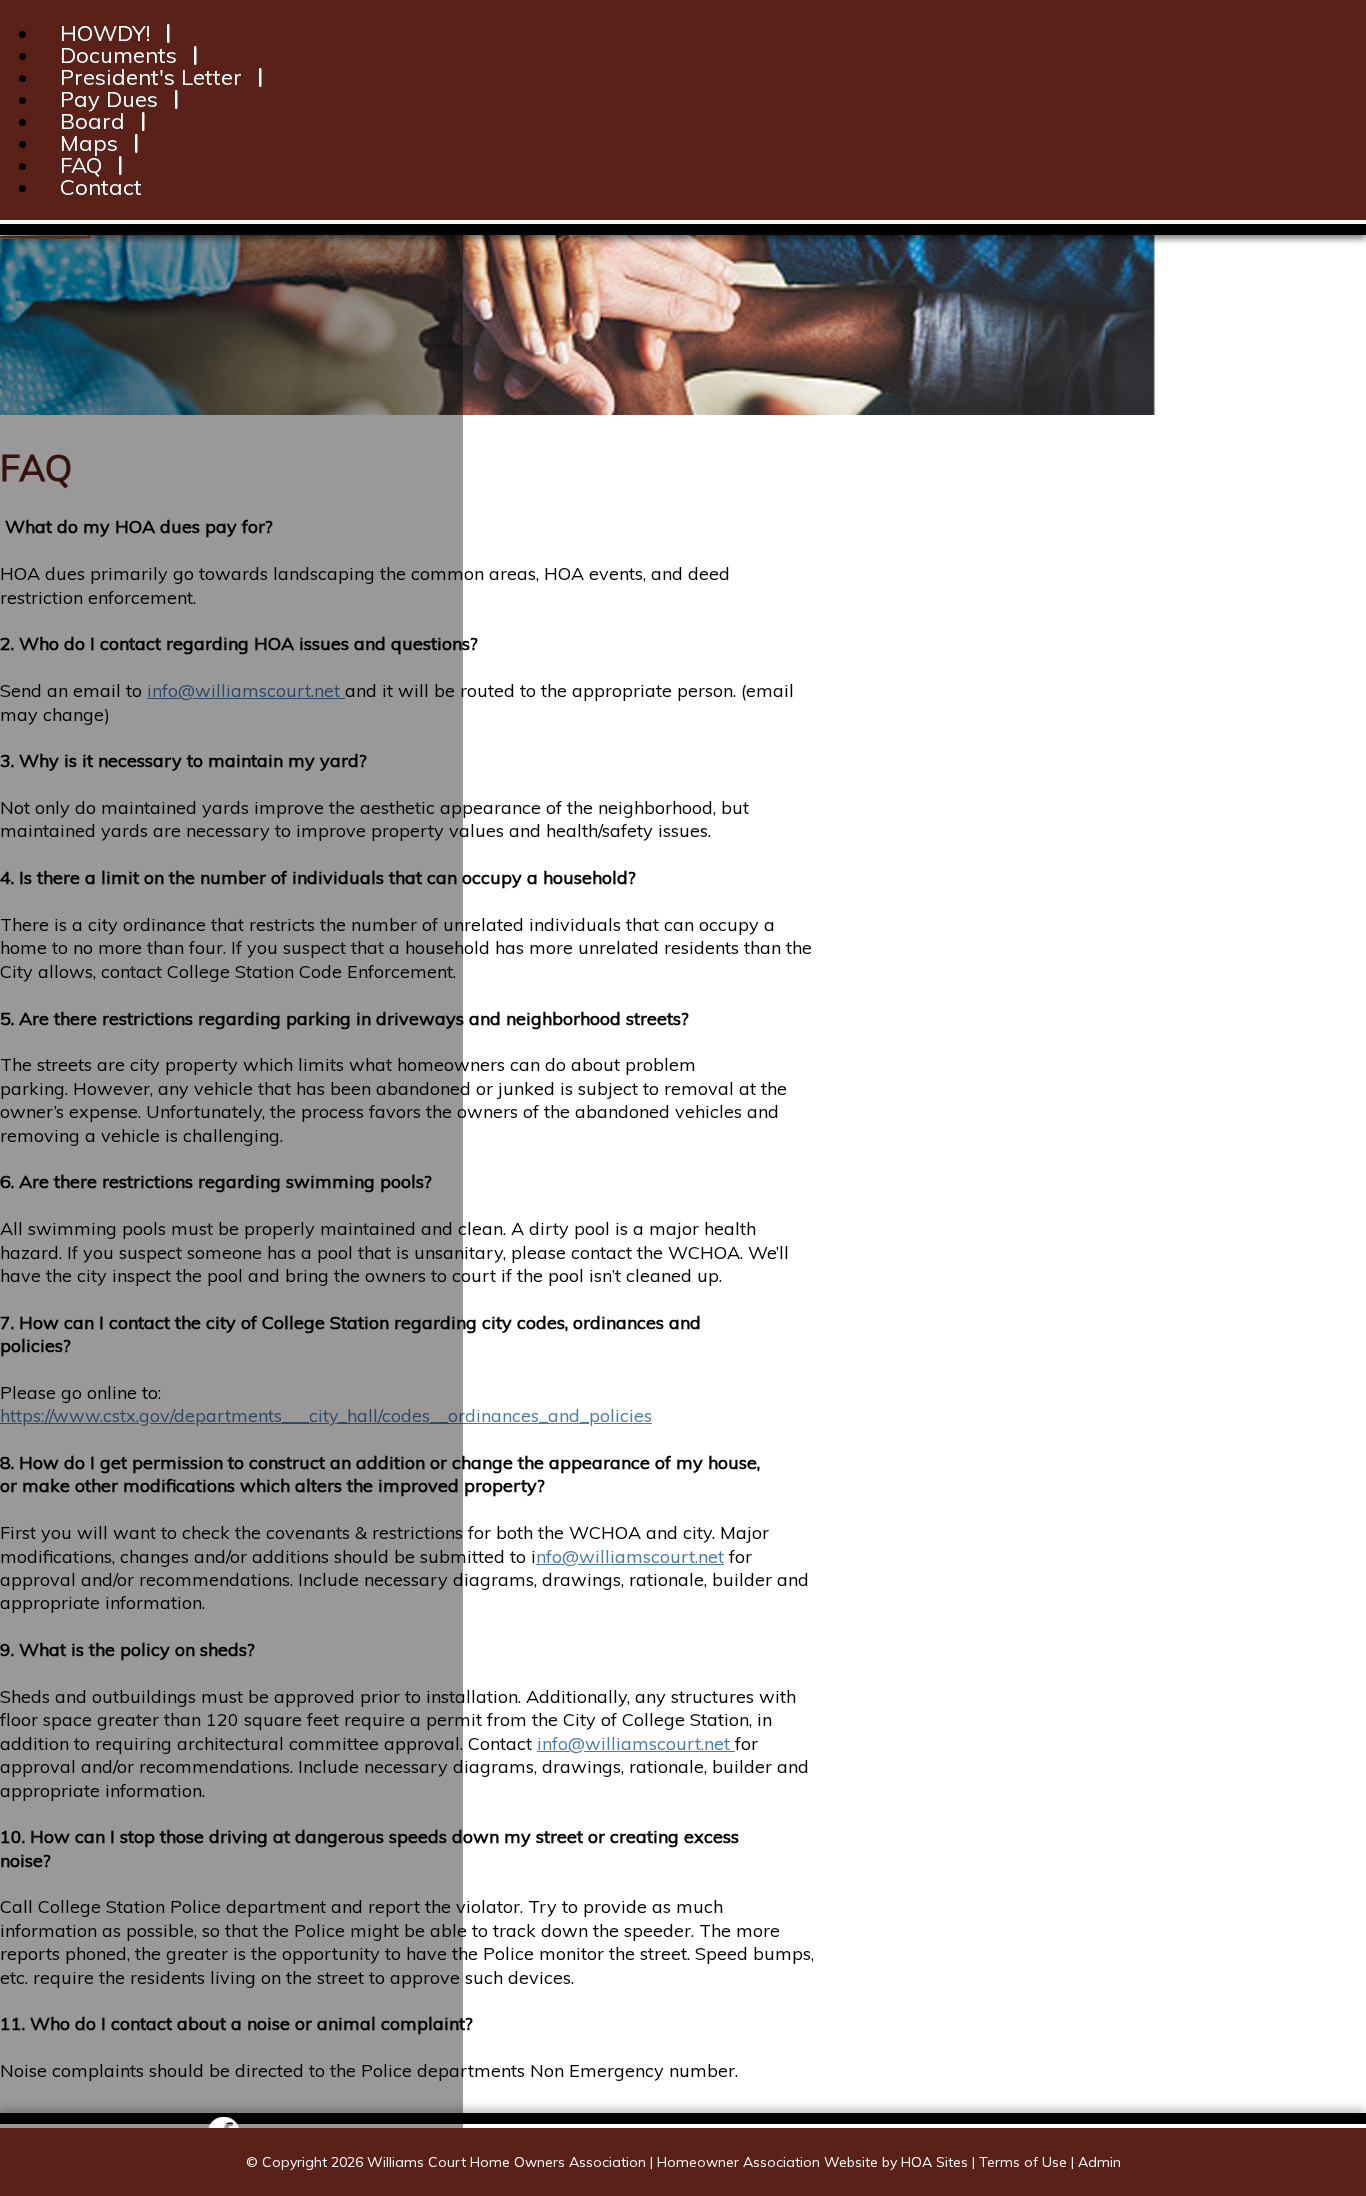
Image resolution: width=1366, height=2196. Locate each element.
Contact (101, 187)
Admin (1099, 2162)
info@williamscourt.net (636, 1743)
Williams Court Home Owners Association (506, 2162)
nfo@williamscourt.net (630, 1556)
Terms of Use (1023, 2162)
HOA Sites (934, 2162)
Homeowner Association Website (767, 2162)
